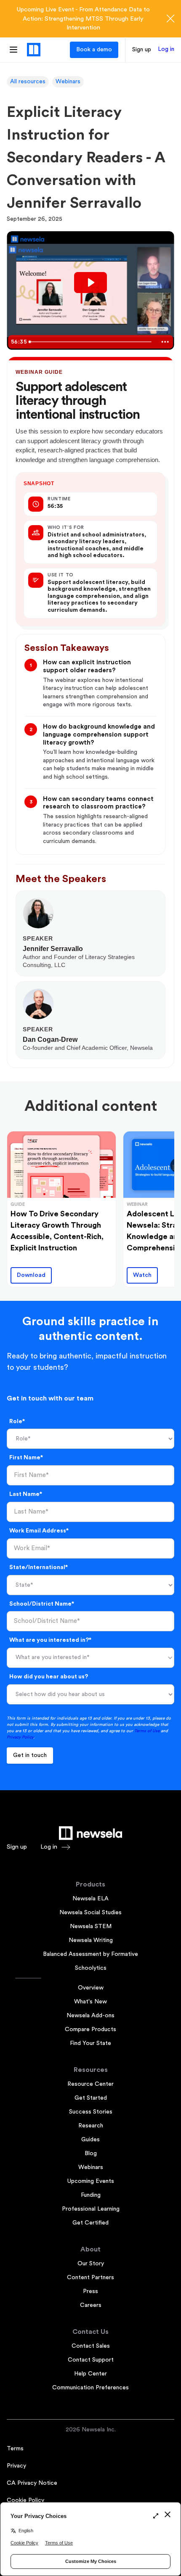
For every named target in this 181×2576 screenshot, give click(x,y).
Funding (91, 2195)
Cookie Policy (25, 2500)
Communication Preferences (90, 2388)
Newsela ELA (90, 1899)
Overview (91, 1988)
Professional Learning (91, 2209)
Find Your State (90, 2043)
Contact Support (91, 2360)
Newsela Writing (91, 1940)
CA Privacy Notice (32, 2483)
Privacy (16, 2466)
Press (90, 2291)
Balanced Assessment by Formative (90, 1954)
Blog (91, 2153)
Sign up (142, 50)
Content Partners (90, 2277)
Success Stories (91, 2112)
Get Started (91, 2098)
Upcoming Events (91, 2181)
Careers (91, 2305)
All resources (28, 82)
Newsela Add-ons (90, 2016)
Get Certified (90, 2223)
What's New (90, 2002)
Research (91, 2126)
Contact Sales (91, 2346)
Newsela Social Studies (90, 1913)
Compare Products (90, 2029)
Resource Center (90, 2084)
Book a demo (94, 50)
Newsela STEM (91, 1926)
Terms (15, 2449)
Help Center (90, 2374)
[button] (90, 1658)
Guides (90, 2140)
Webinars (68, 82)
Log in (166, 49)
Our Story (91, 2264)
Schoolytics (91, 1968)
